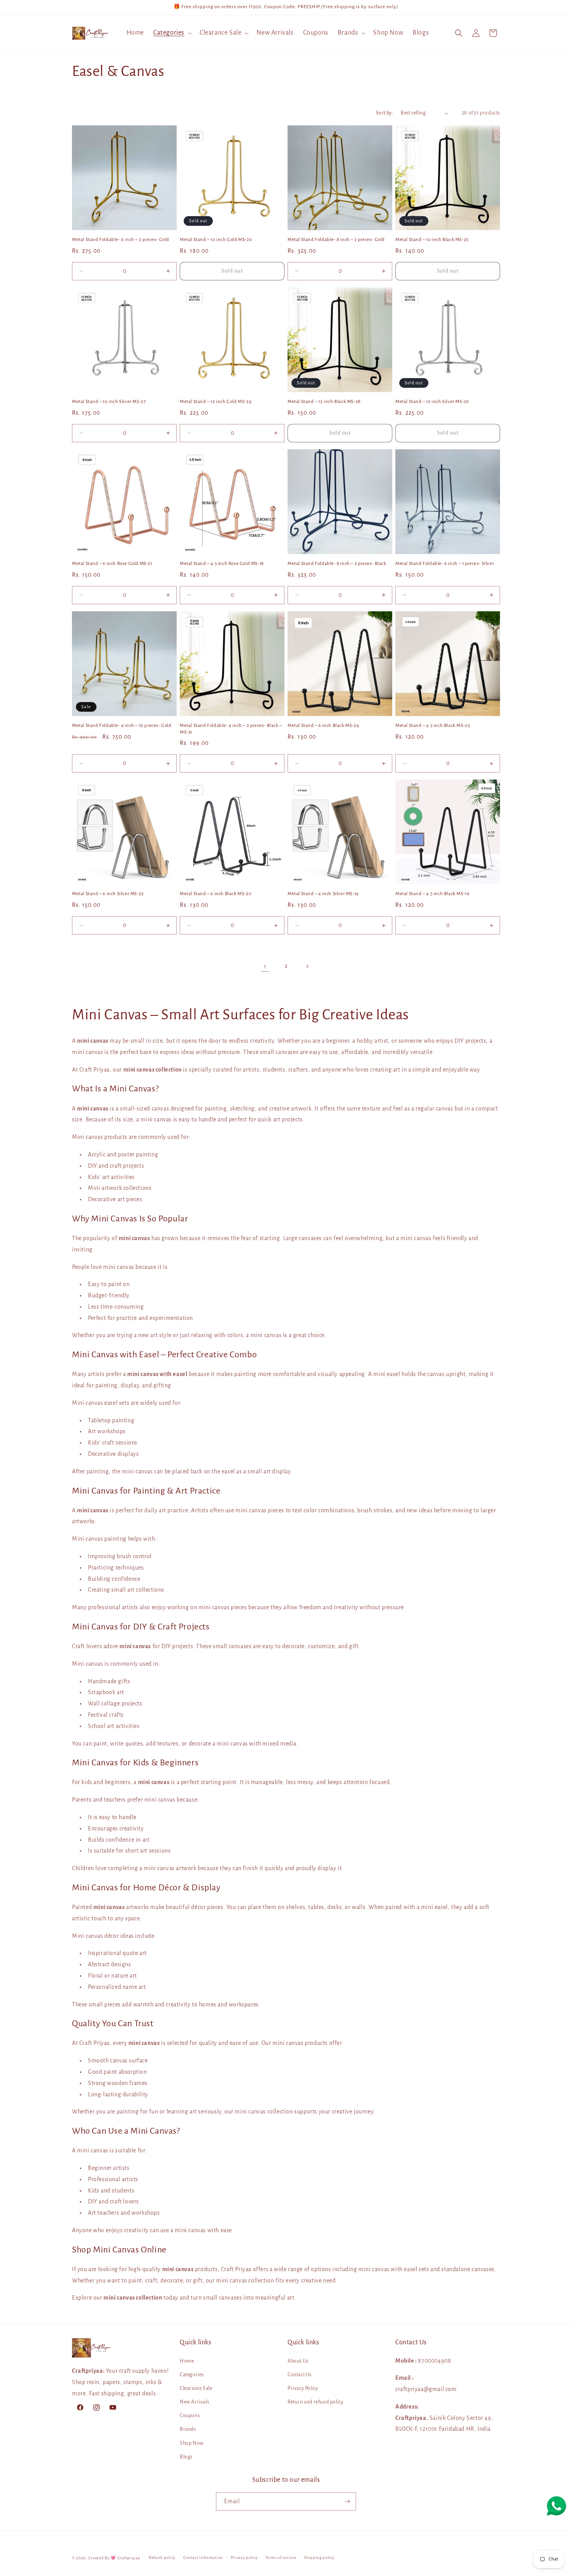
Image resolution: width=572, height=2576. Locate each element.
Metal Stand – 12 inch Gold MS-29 (216, 402)
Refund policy (162, 2558)
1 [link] (265, 966)
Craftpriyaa (129, 2558)
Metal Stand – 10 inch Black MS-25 (432, 240)
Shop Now (192, 2443)
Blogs (186, 2457)
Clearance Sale (196, 2388)
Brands (188, 2429)
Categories (192, 2375)
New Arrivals (194, 2402)
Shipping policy (319, 2558)
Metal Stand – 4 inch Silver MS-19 (323, 894)
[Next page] (307, 966)
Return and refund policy (315, 2402)
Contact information (203, 2558)
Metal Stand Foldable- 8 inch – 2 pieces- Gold (336, 240)
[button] (172, 33)
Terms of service (281, 2558)
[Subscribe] (347, 2501)
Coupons (190, 2416)
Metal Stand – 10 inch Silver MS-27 (109, 402)
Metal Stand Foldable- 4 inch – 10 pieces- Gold (122, 726)
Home (187, 2361)
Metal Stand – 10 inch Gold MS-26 (216, 240)
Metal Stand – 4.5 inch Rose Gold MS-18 (222, 564)
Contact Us (300, 2375)
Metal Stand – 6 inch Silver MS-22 (108, 894)
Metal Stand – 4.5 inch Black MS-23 (433, 726)
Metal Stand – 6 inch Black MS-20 (216, 894)
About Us (298, 2361)
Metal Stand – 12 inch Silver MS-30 (432, 402)
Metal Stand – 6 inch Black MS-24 (323, 726)
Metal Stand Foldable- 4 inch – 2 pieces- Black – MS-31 (231, 729)
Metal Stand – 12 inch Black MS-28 (324, 402)
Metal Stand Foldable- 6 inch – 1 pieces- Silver (445, 564)
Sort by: (384, 113)
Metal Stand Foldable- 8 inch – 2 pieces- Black (337, 564)
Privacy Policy (303, 2388)
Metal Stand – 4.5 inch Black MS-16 (432, 894)
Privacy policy (244, 2558)
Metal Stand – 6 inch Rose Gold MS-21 (112, 564)
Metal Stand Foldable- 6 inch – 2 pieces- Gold (121, 240)
